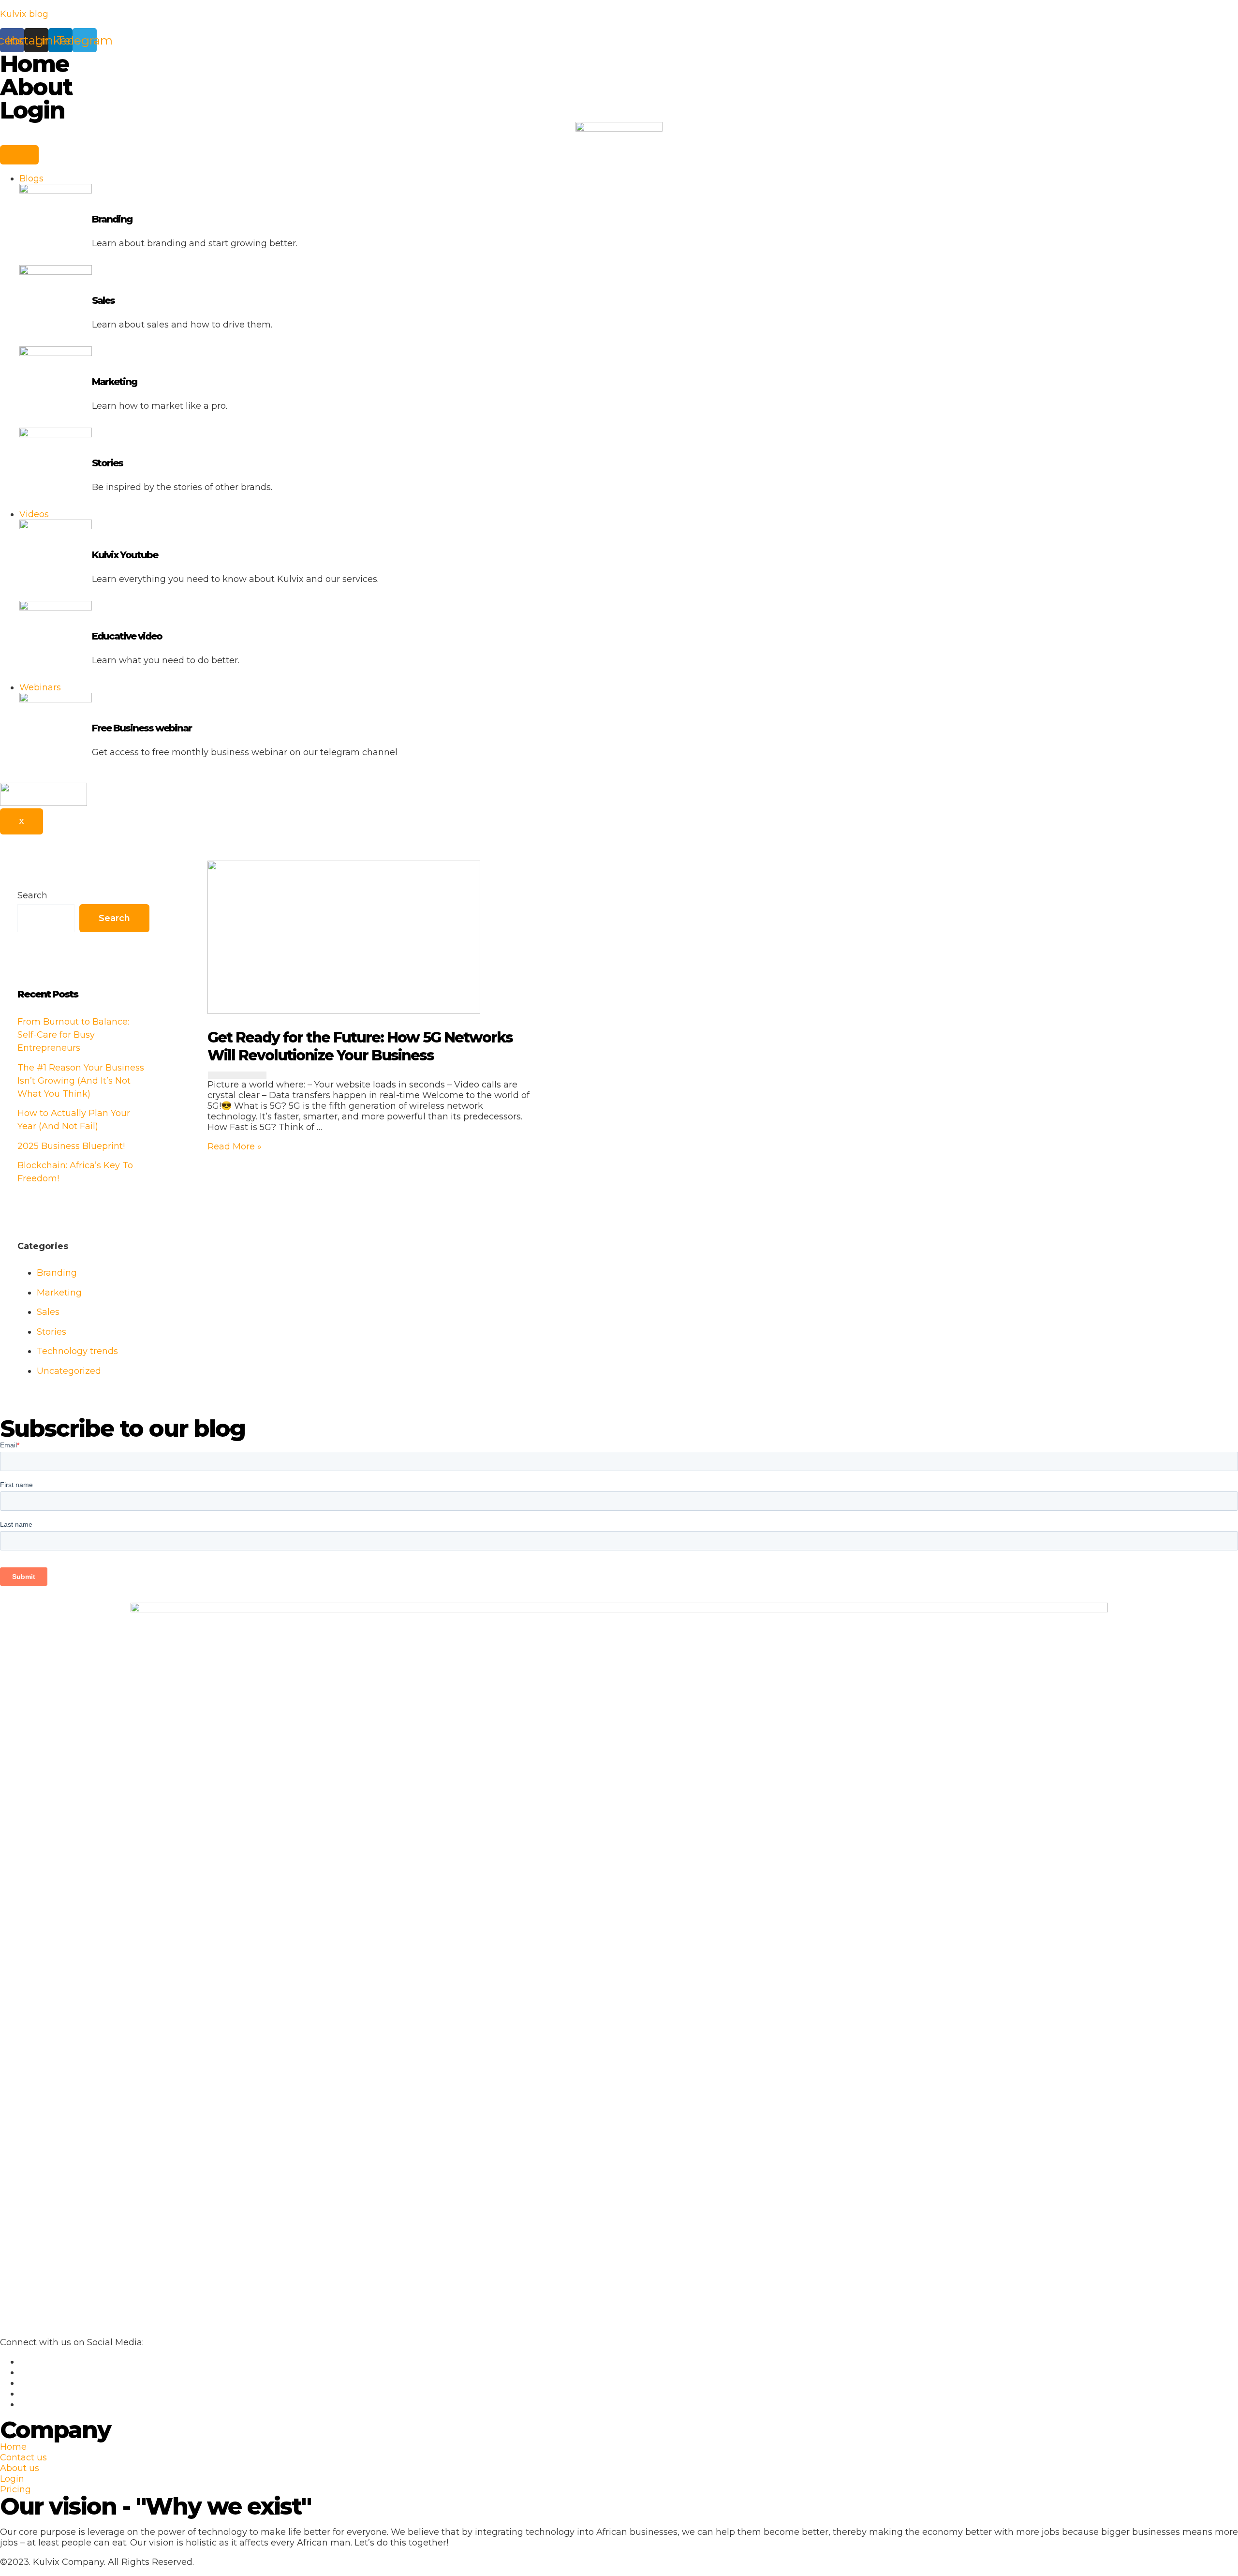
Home (34, 64)
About (36, 87)
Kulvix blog (24, 14)
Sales (103, 300)
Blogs (31, 179)
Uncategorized (69, 1371)
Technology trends (77, 1351)
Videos (34, 514)
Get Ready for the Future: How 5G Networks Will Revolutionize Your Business (360, 1046)
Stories (107, 463)
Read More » (235, 1147)
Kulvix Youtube (125, 555)
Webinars (40, 687)
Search (32, 895)
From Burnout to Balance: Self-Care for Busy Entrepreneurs (73, 1035)
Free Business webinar (142, 728)
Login (32, 110)
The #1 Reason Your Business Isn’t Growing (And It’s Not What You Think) (81, 1081)
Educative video (127, 636)
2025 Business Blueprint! (71, 1146)
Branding (112, 219)
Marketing (114, 382)
